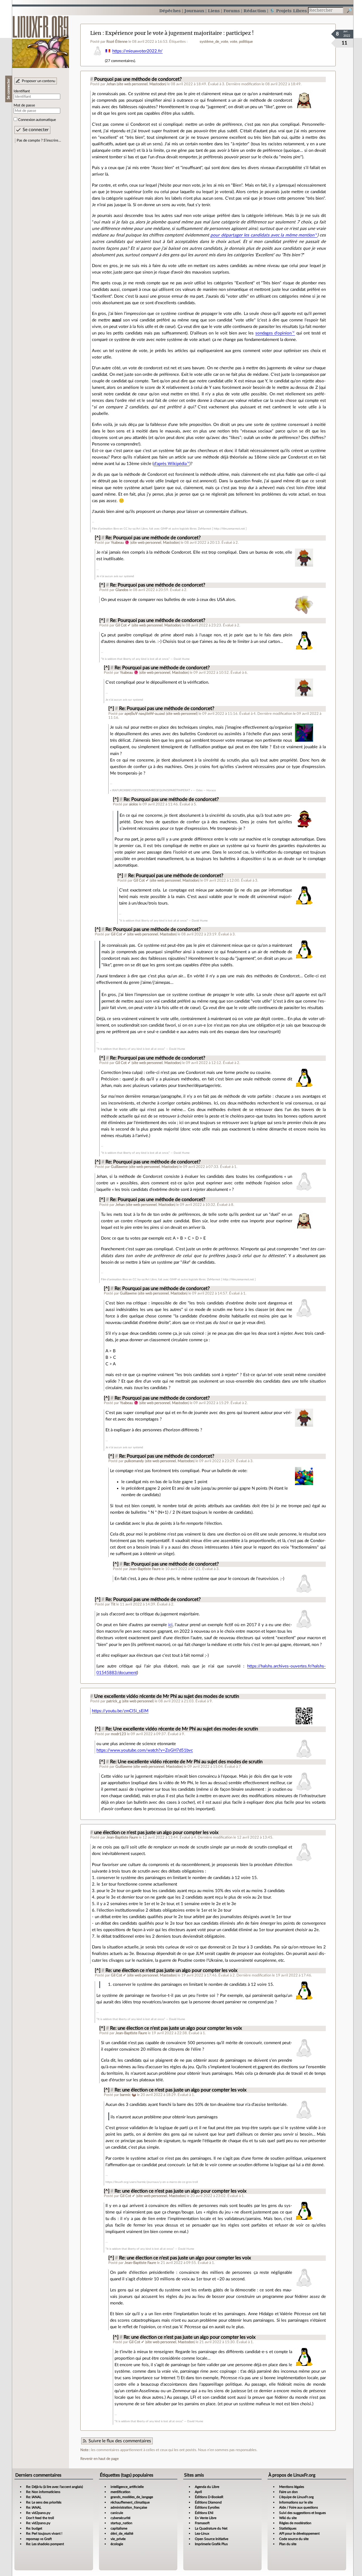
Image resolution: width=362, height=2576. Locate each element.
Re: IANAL (34, 2497)
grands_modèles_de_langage (132, 2497)
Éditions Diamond (208, 2502)
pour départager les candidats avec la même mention (262, 235)
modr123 (118, 1734)
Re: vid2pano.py (38, 2513)
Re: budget (34, 2528)
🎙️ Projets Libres (288, 11)
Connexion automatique (37, 120)
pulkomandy (134, 1461)
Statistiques (288, 2528)
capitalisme (119, 2528)
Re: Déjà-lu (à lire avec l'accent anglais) (54, 2487)
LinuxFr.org (41, 39)
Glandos (122, 590)
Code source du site (294, 2539)
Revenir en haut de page (100, 2459)
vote (234, 42)
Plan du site (288, 2544)
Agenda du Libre (207, 2487)
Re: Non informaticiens (43, 2492)
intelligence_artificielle (127, 2487)
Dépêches (170, 11)
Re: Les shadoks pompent (45, 2544)
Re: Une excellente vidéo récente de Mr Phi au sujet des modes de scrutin (182, 1729)
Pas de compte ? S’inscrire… (39, 140)
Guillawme (119, 1167)
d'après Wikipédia (170, 464)
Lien (96, 33)
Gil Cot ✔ (123, 625)
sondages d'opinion (273, 333)
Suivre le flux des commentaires (120, 2441)
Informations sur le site (296, 2502)
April (198, 2492)
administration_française (129, 2507)
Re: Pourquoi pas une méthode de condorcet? (153, 538)
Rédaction (255, 11)
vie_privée (118, 2539)
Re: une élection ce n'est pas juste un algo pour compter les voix (171, 1971)
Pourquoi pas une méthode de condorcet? (138, 79)
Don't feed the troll (40, 2518)
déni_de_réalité (122, 2534)
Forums (232, 11)
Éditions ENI (204, 2513)
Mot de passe (24, 105)
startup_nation (121, 2523)
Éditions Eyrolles (207, 2507)
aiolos (133, 804)
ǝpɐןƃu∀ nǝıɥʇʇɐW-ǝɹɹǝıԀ (145, 714)
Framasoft (202, 2523)
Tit (113, 1604)
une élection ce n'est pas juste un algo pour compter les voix (156, 1833)
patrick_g (114, 1701)
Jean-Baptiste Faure (145, 1569)
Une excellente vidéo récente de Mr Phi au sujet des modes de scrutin (167, 1696)
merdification (120, 2492)
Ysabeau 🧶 (120, 543)
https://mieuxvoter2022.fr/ (137, 51)
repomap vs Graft (39, 2539)
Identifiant (22, 91)
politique (246, 42)
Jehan (111, 84)
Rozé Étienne (117, 42)
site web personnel (132, 84)
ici (170, 1625)
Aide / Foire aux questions (299, 2507)
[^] (98, 538)
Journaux (194, 11)
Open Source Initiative (212, 2539)
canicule (117, 2513)
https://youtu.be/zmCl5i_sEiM (120, 1711)
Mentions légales (292, 2487)
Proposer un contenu (38, 81)
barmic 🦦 (128, 2095)
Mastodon (157, 84)
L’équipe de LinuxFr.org (296, 2497)
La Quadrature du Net (211, 2528)
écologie (117, 2544)
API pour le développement (299, 2534)
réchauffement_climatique (130, 2502)
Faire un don (288, 2492)
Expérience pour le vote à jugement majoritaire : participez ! (179, 33)
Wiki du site (288, 2518)
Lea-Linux (202, 2534)
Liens (214, 11)
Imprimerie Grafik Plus (211, 2544)
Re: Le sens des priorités (44, 2502)
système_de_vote (214, 42)
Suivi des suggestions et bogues (302, 2513)
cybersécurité (120, 2518)
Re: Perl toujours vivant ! (44, 2534)
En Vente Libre (206, 2518)
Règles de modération (295, 2523)
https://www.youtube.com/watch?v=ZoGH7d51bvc (145, 1750)
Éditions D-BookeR (209, 2497)
